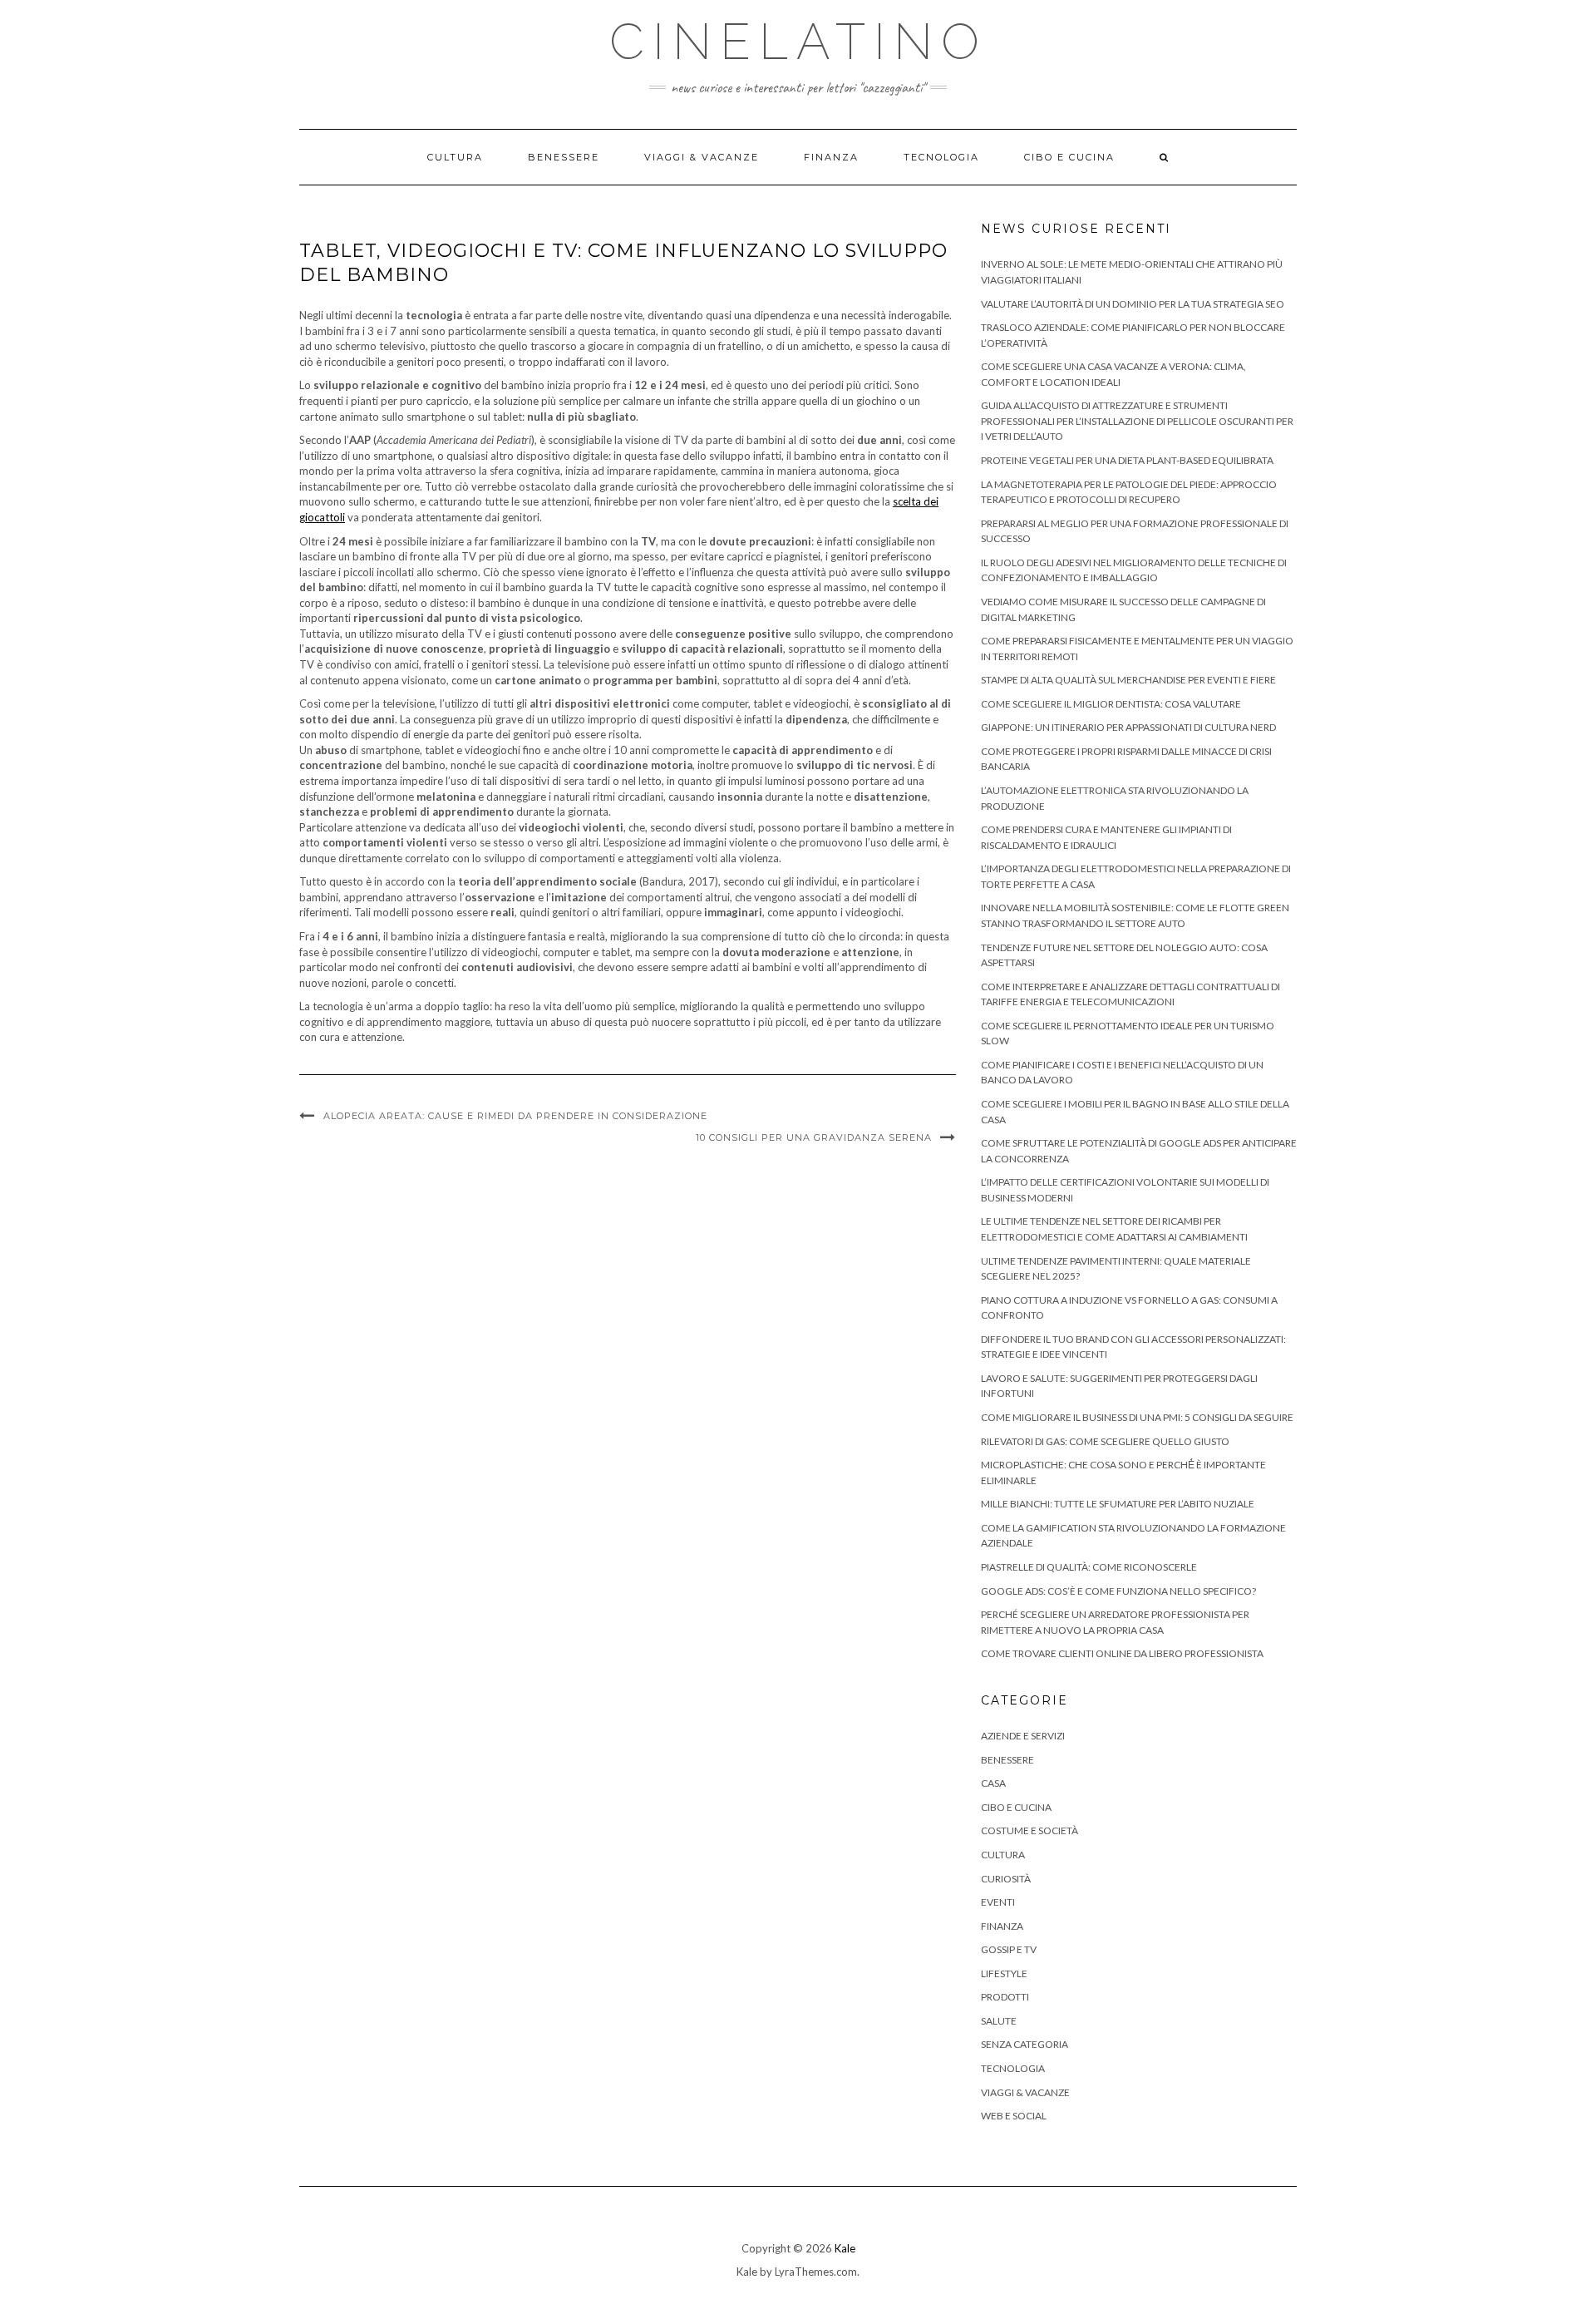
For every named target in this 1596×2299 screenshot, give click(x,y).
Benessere (564, 157)
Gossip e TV (1009, 1949)
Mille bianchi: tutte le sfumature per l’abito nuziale (1118, 1504)
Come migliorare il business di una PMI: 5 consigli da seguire (1137, 1417)
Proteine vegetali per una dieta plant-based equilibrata (1127, 460)
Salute (999, 2021)
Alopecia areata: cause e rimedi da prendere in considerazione (515, 1116)
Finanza (831, 157)
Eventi (998, 1902)
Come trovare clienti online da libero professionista (1122, 1653)
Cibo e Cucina (1069, 157)
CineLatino (798, 42)
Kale (845, 2248)
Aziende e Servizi (1023, 1736)
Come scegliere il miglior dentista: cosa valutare (1111, 704)
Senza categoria (1025, 2044)
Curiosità (1006, 1879)
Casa (993, 1783)
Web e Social (1014, 2116)
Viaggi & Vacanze (702, 157)
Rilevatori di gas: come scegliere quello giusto (1105, 1441)
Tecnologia (941, 157)
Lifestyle (1004, 1973)
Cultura (455, 157)
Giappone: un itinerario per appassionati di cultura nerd (1128, 727)
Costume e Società (1030, 1830)
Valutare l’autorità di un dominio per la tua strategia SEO (1133, 304)
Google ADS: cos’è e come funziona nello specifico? (1118, 1591)
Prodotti (1005, 1997)
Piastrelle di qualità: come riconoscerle (1089, 1567)
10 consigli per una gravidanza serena (814, 1137)
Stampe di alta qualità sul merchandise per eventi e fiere (1128, 680)
